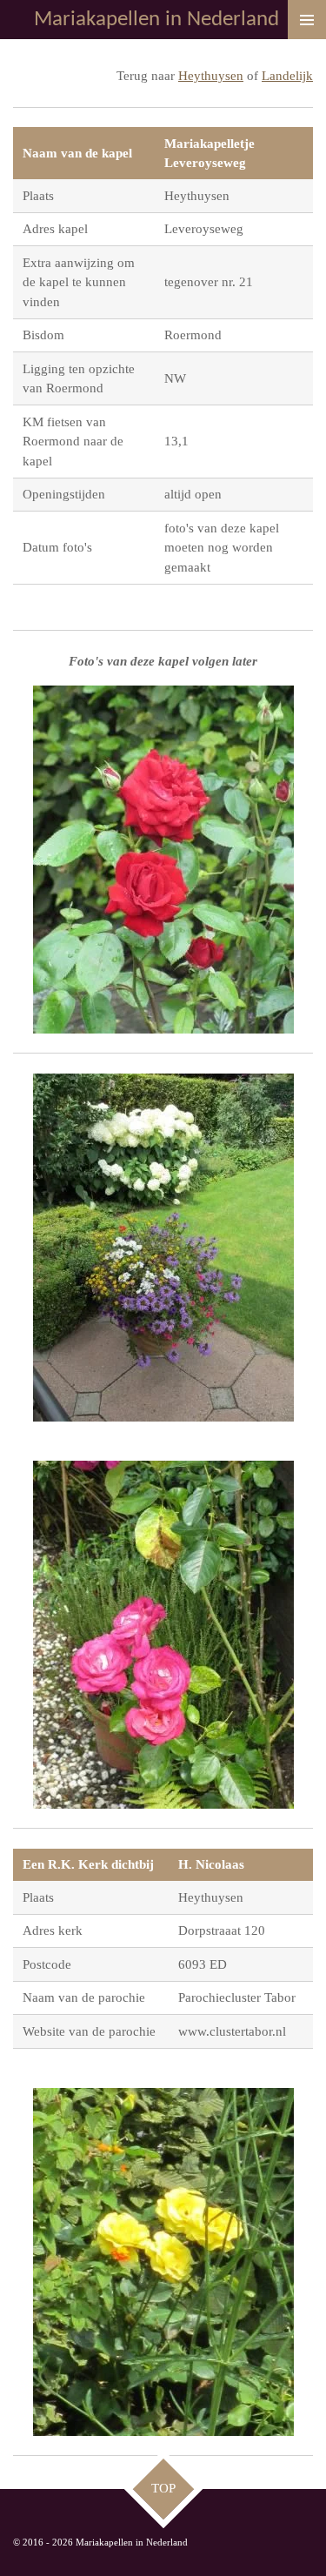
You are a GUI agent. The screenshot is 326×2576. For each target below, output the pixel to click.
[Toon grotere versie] (163, 860)
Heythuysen (211, 76)
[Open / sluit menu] (307, 20)
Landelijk (287, 76)
